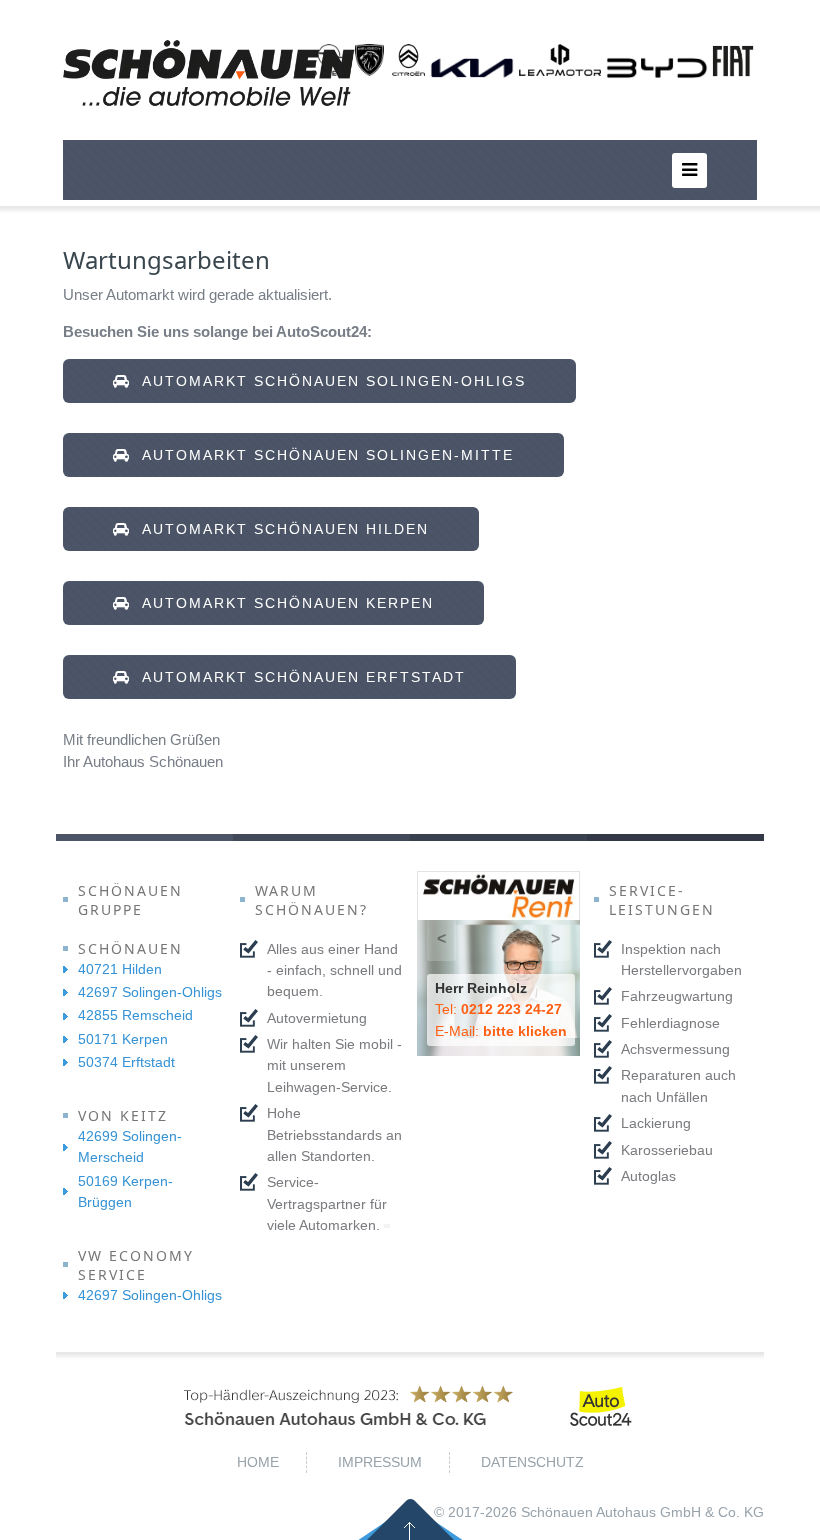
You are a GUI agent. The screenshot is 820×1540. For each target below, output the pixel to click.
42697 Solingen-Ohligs (150, 992)
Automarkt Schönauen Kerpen (282, 603)
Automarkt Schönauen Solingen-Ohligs (328, 381)
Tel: (498, 1009)
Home (258, 1462)
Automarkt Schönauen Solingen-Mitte (322, 455)
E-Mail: (501, 1031)
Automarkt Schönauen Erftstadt (298, 677)
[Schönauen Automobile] (209, 73)
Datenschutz (532, 1462)
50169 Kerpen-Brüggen (125, 1191)
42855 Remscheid (135, 1015)
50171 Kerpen (123, 1039)
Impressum (380, 1462)
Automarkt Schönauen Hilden (280, 529)
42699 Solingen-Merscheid (130, 1146)
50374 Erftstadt (126, 1062)
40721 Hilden (120, 969)
